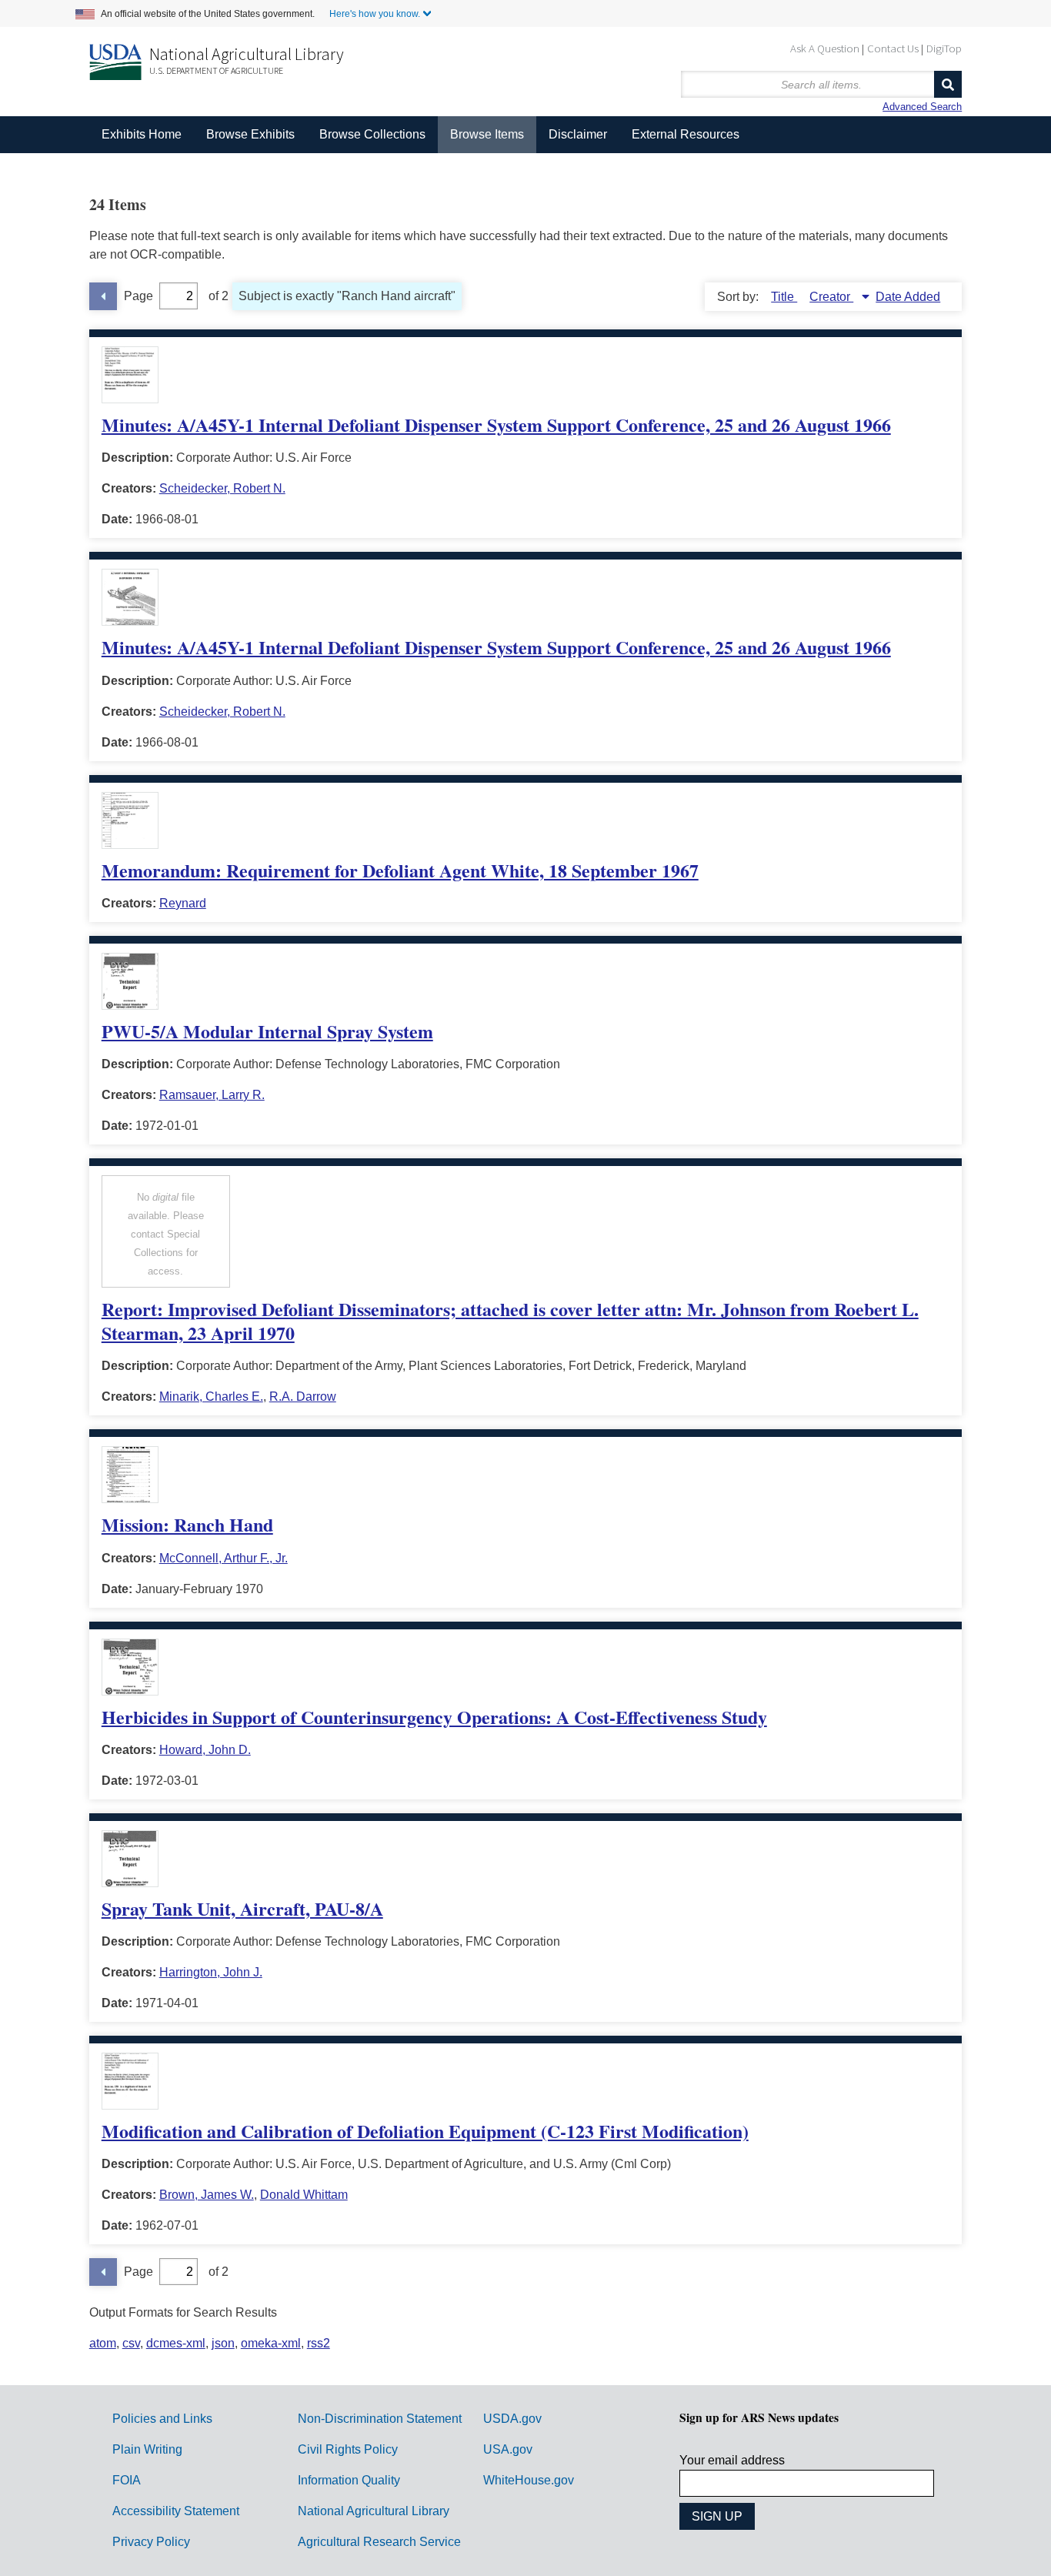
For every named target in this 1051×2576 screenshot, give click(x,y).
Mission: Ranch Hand (187, 1524)
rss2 (319, 2343)
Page (138, 296)
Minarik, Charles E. (211, 1397)
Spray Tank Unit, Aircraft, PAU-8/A (242, 1908)
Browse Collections (372, 134)
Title (784, 297)
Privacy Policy (151, 2542)
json (223, 2343)
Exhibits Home (142, 134)
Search (948, 84)
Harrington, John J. (211, 1972)
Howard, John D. (205, 1750)
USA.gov (508, 2449)
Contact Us (893, 48)
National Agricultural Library (247, 54)
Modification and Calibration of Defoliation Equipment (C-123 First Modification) (425, 2131)
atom (103, 2343)
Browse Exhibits (250, 134)
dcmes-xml (176, 2343)
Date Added (908, 297)
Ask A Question (825, 48)
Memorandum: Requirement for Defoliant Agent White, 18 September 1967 (400, 870)
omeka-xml (271, 2343)
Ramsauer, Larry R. (212, 1095)
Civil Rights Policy (348, 2449)
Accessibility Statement (176, 2511)
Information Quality (349, 2480)
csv (131, 2343)
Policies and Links (162, 2419)
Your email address (732, 2460)
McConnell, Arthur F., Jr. (224, 1558)
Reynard (183, 903)
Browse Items (487, 134)
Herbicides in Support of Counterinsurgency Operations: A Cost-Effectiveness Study (434, 1717)
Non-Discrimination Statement (380, 2419)
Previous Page (103, 296)
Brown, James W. (207, 2195)
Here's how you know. (375, 14)
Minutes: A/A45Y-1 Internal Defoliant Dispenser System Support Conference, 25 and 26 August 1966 (496, 424)
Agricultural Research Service (379, 2542)
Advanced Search (922, 107)
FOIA (127, 2480)
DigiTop (944, 48)
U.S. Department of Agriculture (216, 70)
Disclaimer (578, 134)
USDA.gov (512, 2419)
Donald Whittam (304, 2195)
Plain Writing (147, 2449)
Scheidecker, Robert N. (222, 488)
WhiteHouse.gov (529, 2480)
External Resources (686, 134)
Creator (831, 297)
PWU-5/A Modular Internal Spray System (267, 1031)
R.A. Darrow (303, 1397)
